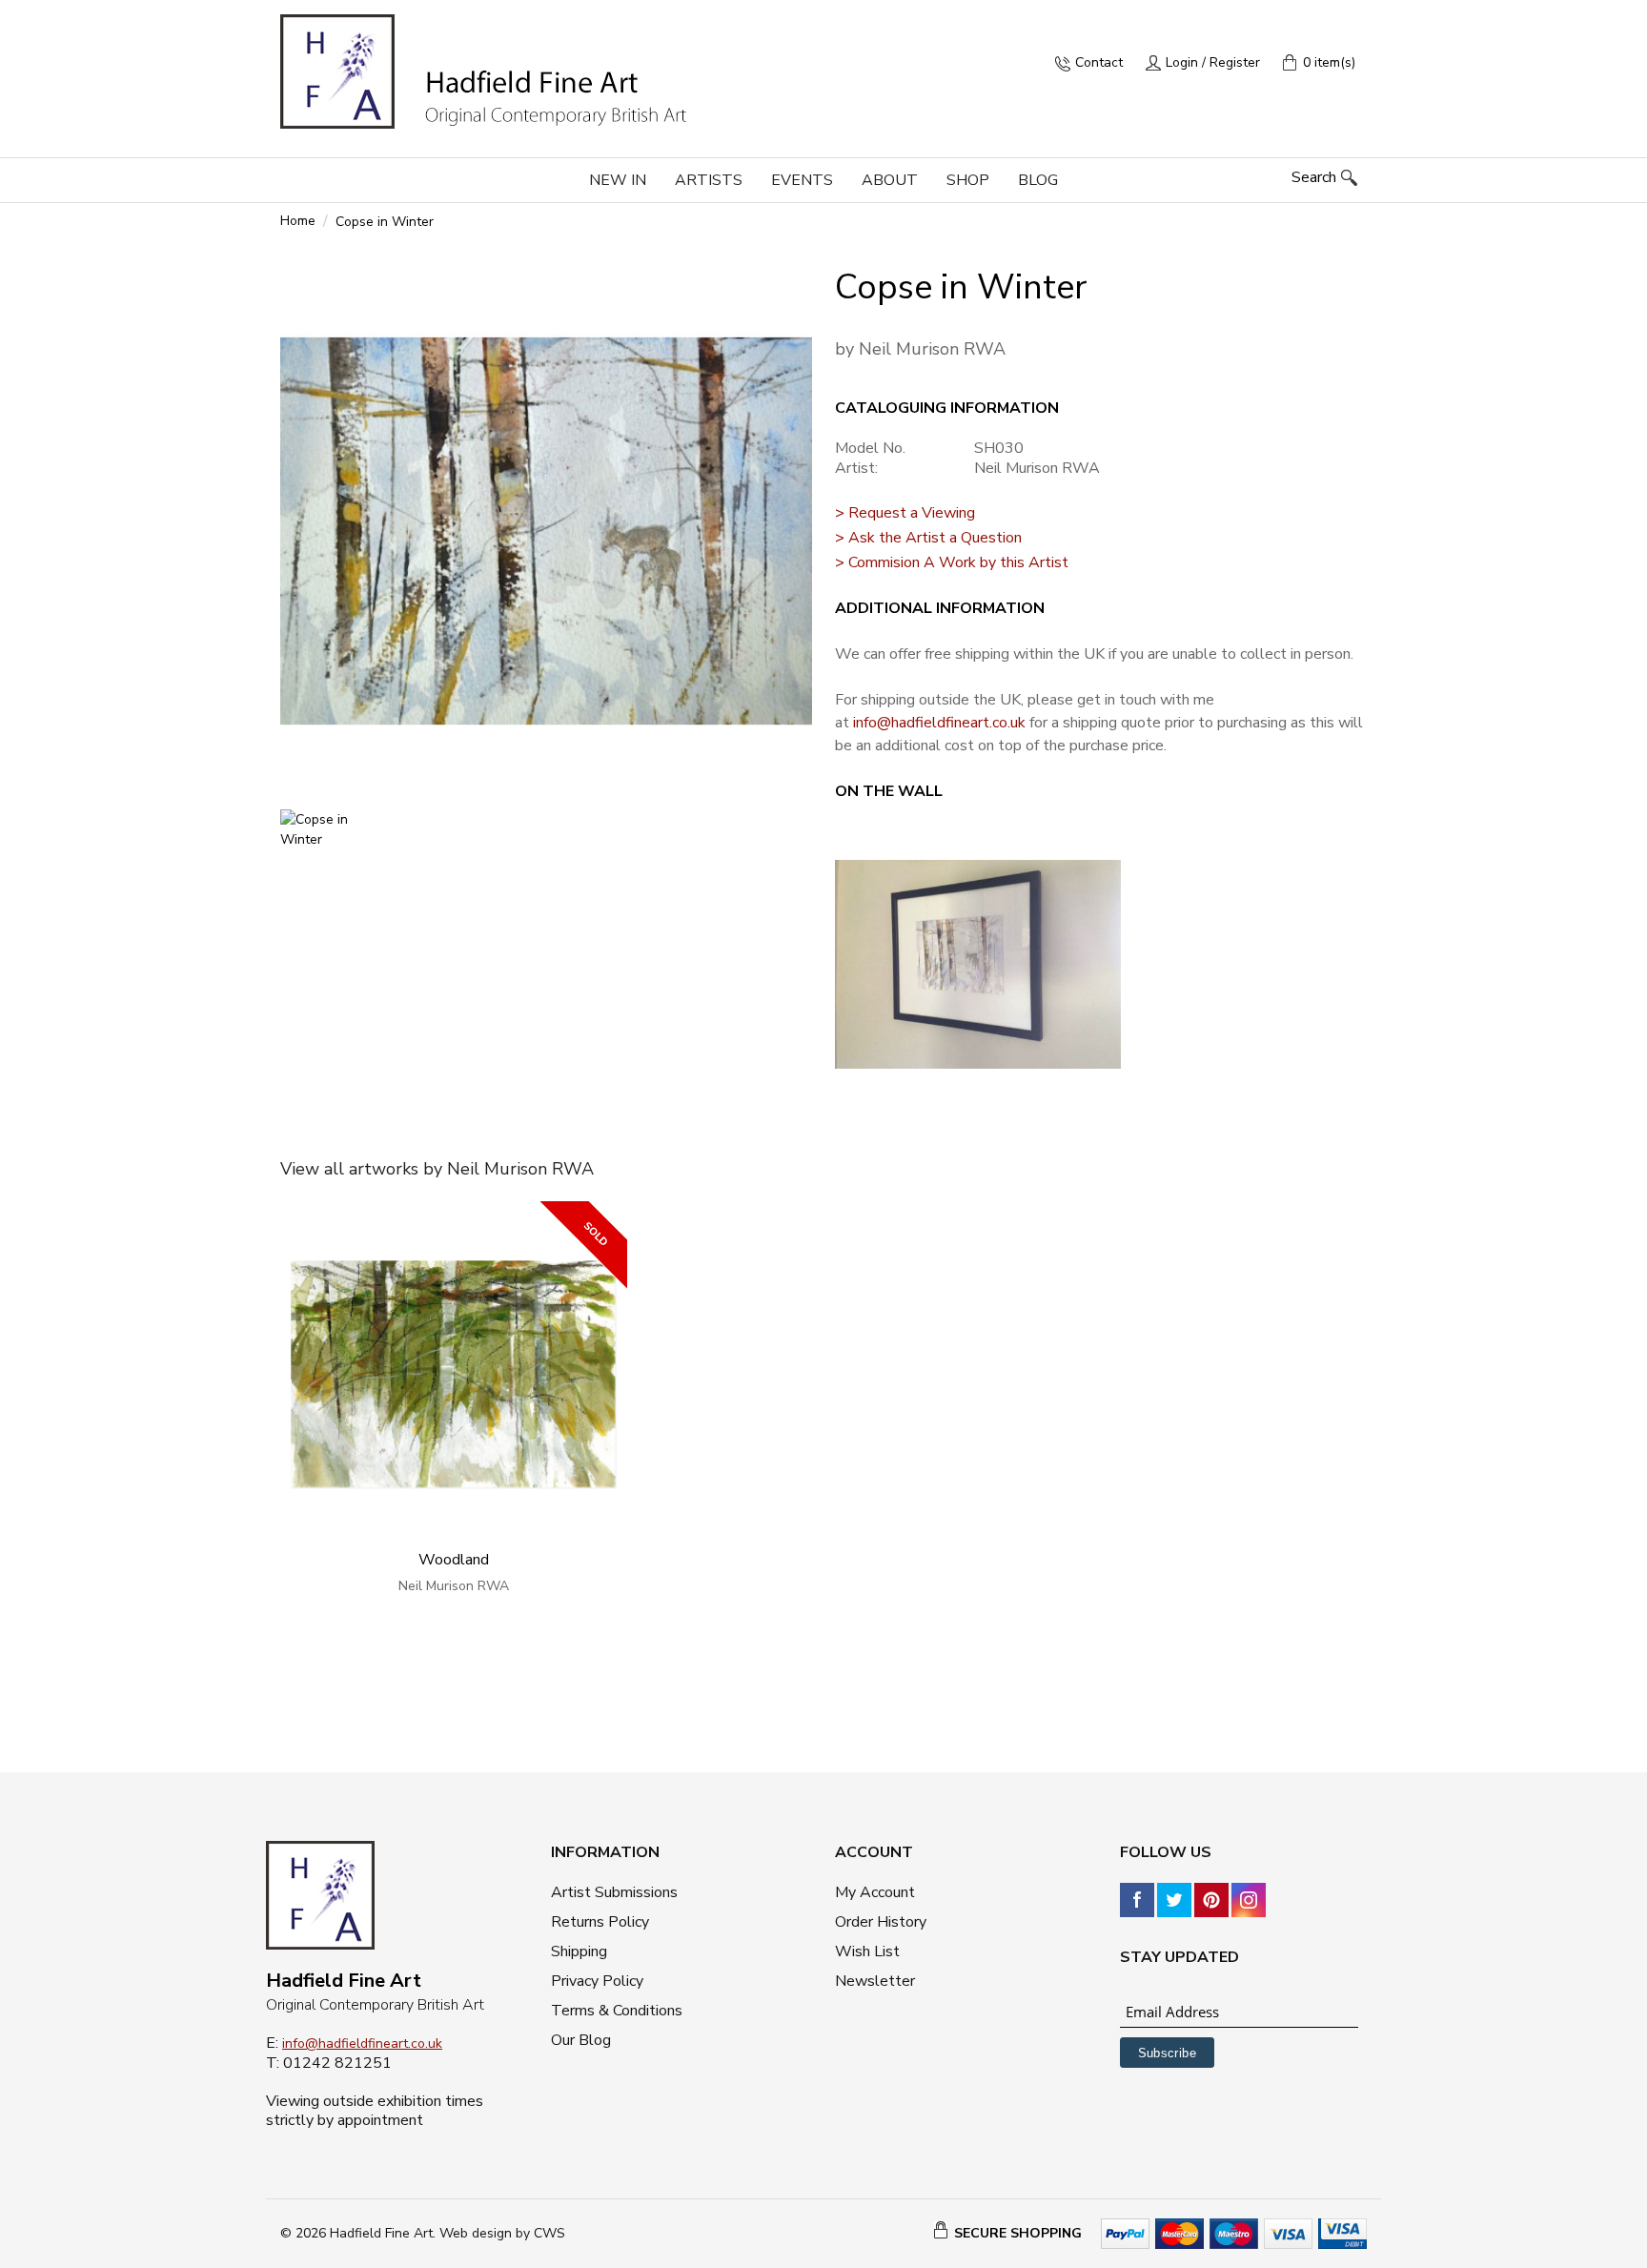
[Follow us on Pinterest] (1211, 1899)
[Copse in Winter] (546, 531)
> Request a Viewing (905, 513)
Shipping (579, 1951)
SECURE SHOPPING (1018, 2233)
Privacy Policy (597, 1981)
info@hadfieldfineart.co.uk (939, 723)
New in (618, 180)
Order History (881, 1922)
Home (298, 221)
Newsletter (875, 1981)
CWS (549, 2233)
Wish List (867, 1951)
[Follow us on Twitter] (1174, 1899)
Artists (709, 180)
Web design (476, 2233)
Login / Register (1213, 62)
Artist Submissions (614, 1892)
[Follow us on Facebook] (1137, 1899)
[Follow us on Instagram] (1249, 1899)
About (890, 180)
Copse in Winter (385, 222)
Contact (1099, 62)
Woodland (454, 1560)
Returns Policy (600, 1922)
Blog (1038, 180)
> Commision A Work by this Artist (952, 562)
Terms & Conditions (617, 2011)
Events (802, 180)
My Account (875, 1892)
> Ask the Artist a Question (928, 538)
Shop (968, 180)
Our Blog (581, 2040)
